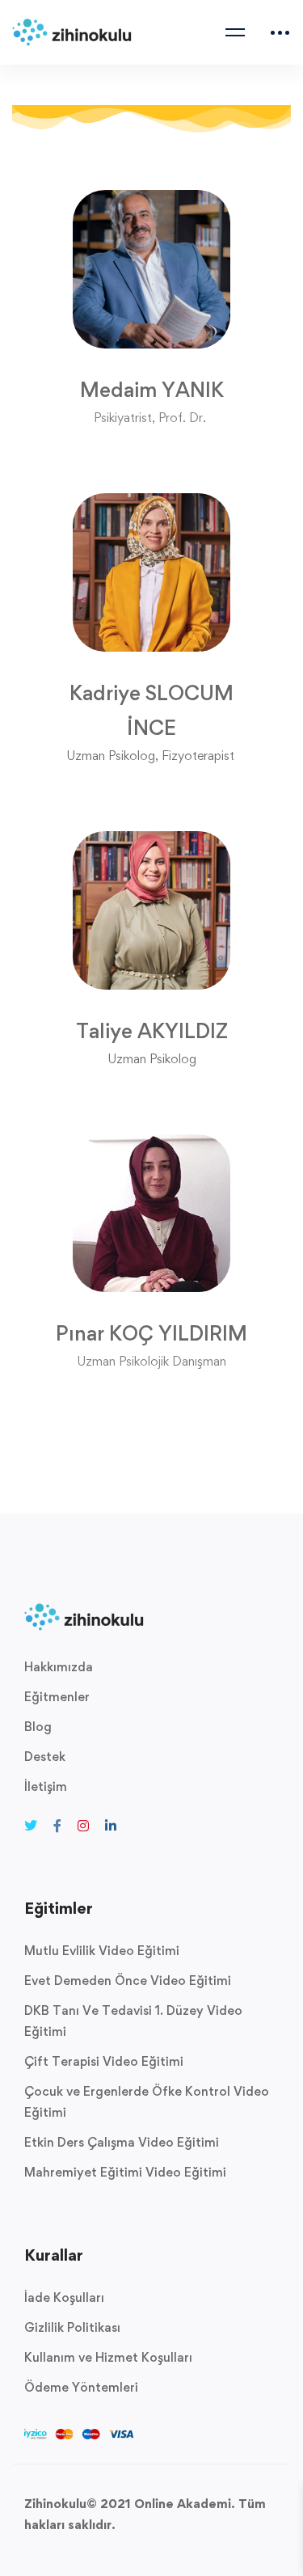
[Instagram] (83, 1826)
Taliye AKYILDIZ (152, 1031)
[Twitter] (31, 1826)
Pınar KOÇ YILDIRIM (151, 1333)
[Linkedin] (111, 1826)
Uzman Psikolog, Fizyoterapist (150, 756)
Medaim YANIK (152, 390)
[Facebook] (57, 1826)
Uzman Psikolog (152, 1059)
